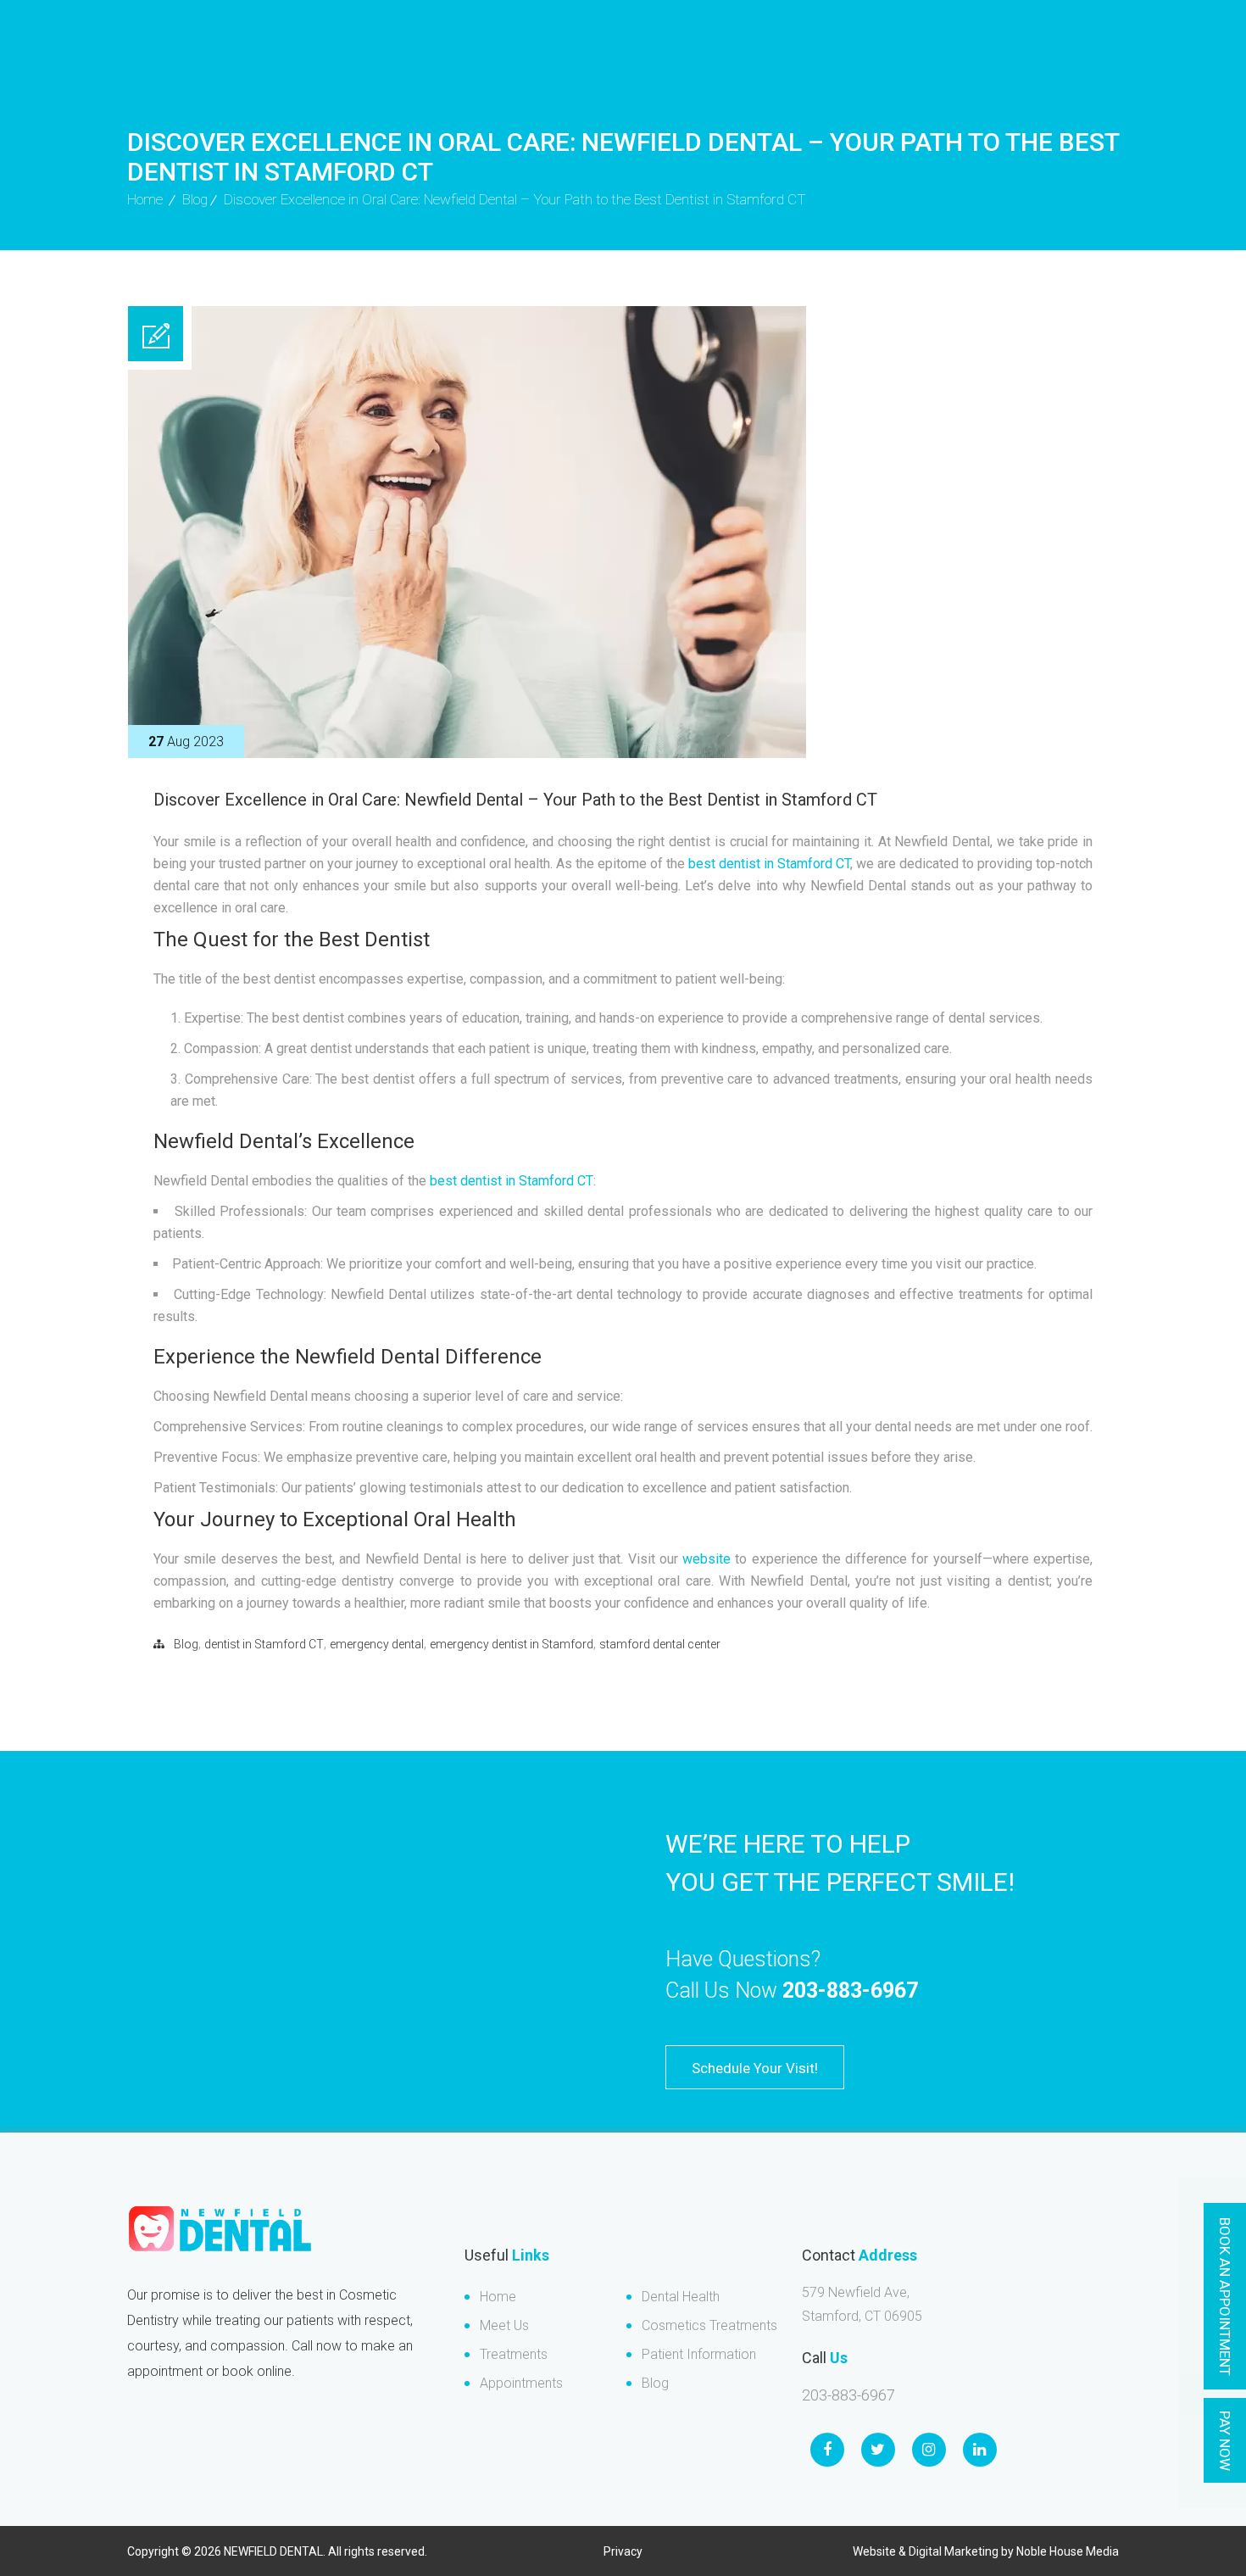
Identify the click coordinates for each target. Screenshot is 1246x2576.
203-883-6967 (850, 1991)
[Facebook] (827, 2450)
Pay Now (1225, 2441)
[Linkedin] (980, 2450)
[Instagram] (929, 2450)
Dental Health (681, 2297)
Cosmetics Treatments (709, 2325)
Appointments (521, 2383)
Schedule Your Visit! (755, 2068)
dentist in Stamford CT (264, 1644)
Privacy (623, 2551)
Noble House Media (1068, 2551)
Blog (195, 199)
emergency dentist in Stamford (512, 1644)
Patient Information (699, 2354)
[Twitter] (878, 2450)
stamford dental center (660, 1644)
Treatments (514, 2354)
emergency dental (377, 1644)
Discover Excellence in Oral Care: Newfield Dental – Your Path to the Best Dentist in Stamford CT (515, 800)
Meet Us (504, 2325)
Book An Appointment (1225, 2297)
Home (498, 2297)
